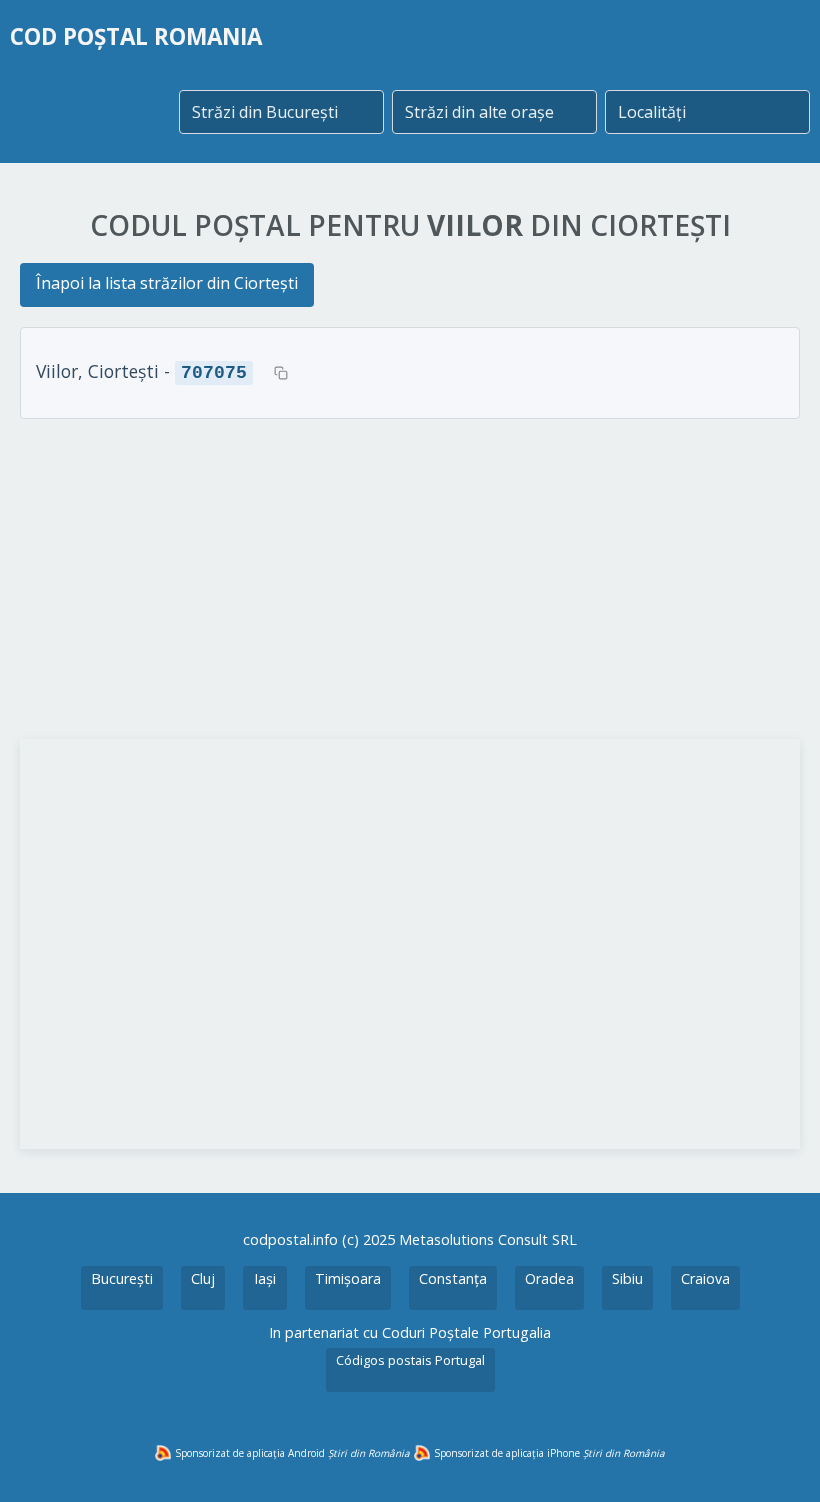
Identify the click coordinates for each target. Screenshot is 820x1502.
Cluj (203, 1278)
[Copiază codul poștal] (281, 373)
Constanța (453, 1278)
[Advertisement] (410, 579)
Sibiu (627, 1278)
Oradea (549, 1278)
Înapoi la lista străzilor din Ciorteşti (167, 283)
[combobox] (281, 112)
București (122, 1278)
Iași (265, 1278)
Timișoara (348, 1278)
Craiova (705, 1278)
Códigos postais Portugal (410, 1360)
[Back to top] (778, 1460)
